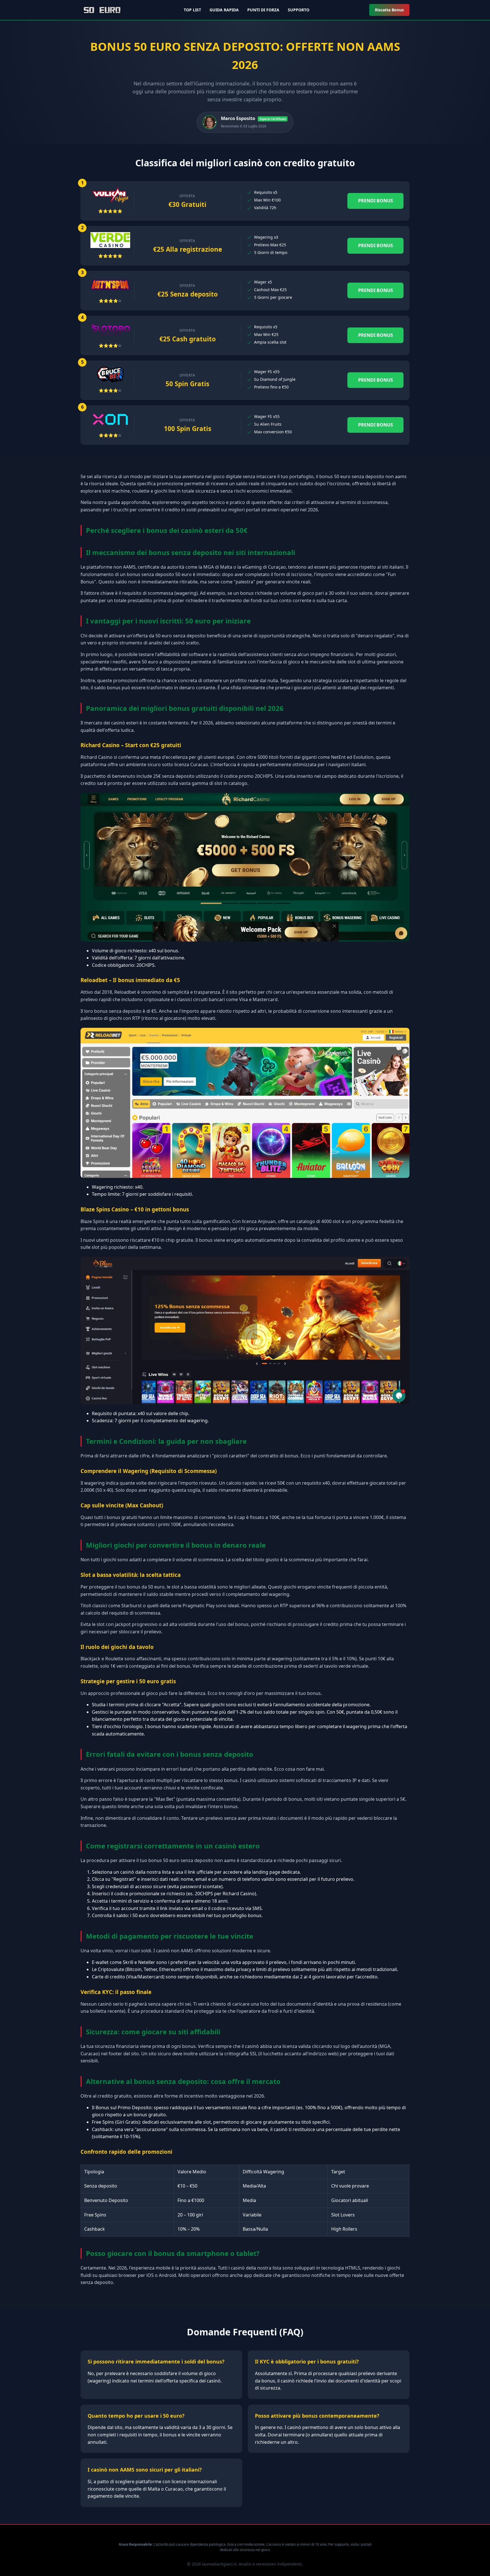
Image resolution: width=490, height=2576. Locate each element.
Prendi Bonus (376, 201)
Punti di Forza (263, 10)
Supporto (299, 10)
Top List (192, 10)
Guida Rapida (224, 10)
